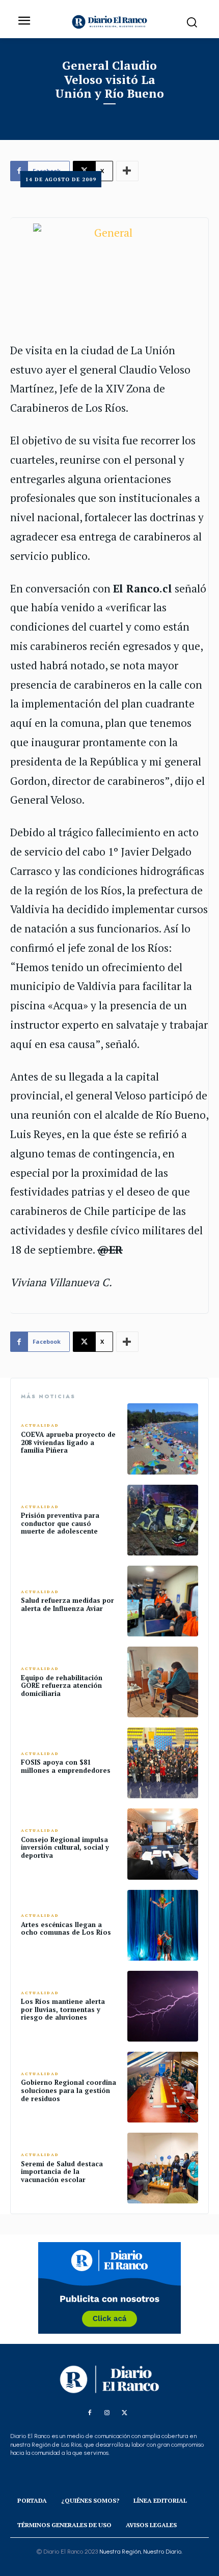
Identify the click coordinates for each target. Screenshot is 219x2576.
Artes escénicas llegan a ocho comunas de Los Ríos (66, 1929)
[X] (124, 2413)
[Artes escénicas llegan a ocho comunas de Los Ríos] (163, 1925)
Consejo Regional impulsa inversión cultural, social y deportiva (65, 1847)
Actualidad (40, 1425)
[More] (127, 1342)
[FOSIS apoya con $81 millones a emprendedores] (163, 1763)
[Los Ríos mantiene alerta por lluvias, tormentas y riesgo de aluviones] (163, 2006)
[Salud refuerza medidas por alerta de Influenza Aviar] (163, 1601)
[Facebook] (90, 2413)
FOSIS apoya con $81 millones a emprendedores (66, 1766)
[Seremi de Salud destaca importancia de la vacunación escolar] (163, 2168)
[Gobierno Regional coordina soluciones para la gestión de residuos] (163, 2087)
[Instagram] (107, 2413)
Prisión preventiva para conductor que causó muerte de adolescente (60, 1523)
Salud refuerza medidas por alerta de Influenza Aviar (67, 1604)
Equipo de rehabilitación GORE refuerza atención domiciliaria (62, 1686)
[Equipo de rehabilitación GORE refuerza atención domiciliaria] (163, 1682)
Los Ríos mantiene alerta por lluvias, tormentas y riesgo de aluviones (63, 2009)
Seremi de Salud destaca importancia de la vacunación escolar (62, 2172)
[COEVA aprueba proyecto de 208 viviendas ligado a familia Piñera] (163, 1439)
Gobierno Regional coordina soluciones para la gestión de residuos (69, 2090)
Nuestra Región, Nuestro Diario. (141, 2552)
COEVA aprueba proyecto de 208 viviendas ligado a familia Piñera (68, 1442)
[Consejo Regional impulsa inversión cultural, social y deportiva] (163, 1844)
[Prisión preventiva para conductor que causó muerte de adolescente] (163, 1520)
